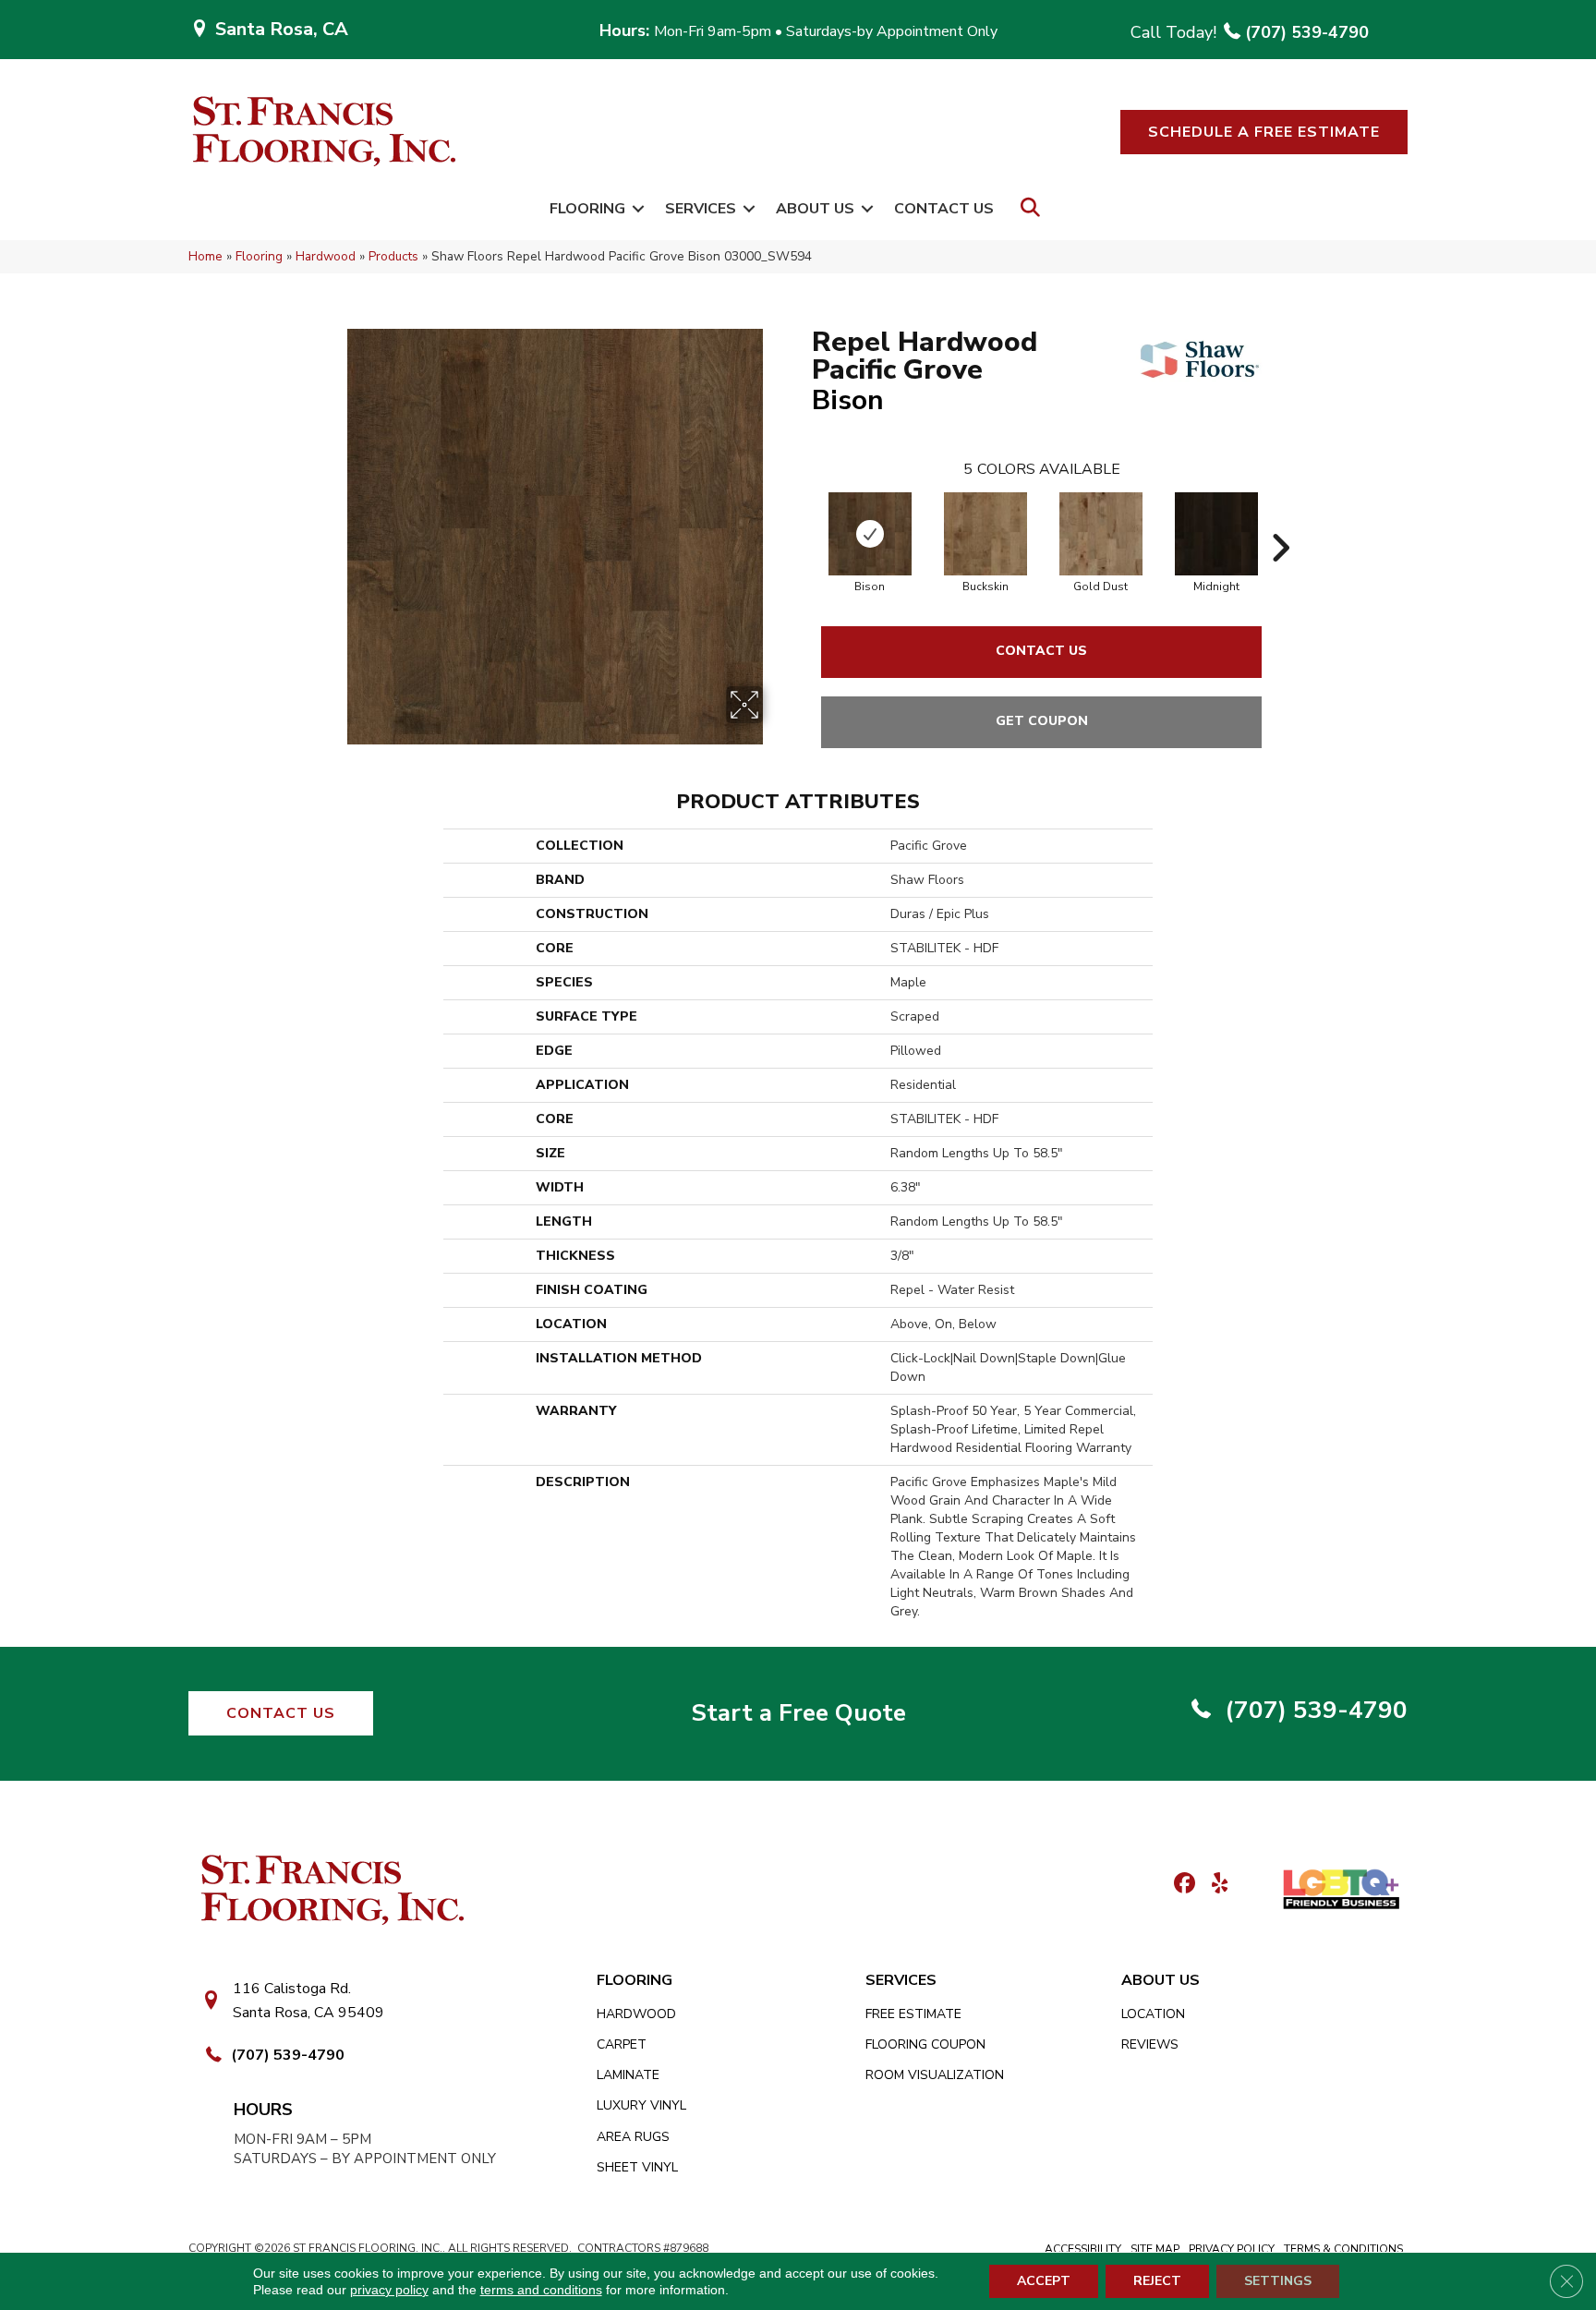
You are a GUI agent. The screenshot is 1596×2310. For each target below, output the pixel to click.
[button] (1264, 132)
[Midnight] (1216, 534)
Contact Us (944, 209)
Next (1280, 520)
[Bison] (870, 534)
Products (393, 256)
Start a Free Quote (798, 1713)
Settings (1278, 2281)
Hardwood (326, 256)
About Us (815, 209)
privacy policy (389, 2290)
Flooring (587, 209)
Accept (1044, 2281)
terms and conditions (541, 2290)
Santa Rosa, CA (282, 29)
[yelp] (1214, 1885)
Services (701, 209)
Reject (1157, 2281)
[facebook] (1182, 1885)
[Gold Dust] (1101, 534)
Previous (803, 520)
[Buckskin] (985, 534)
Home (206, 256)
